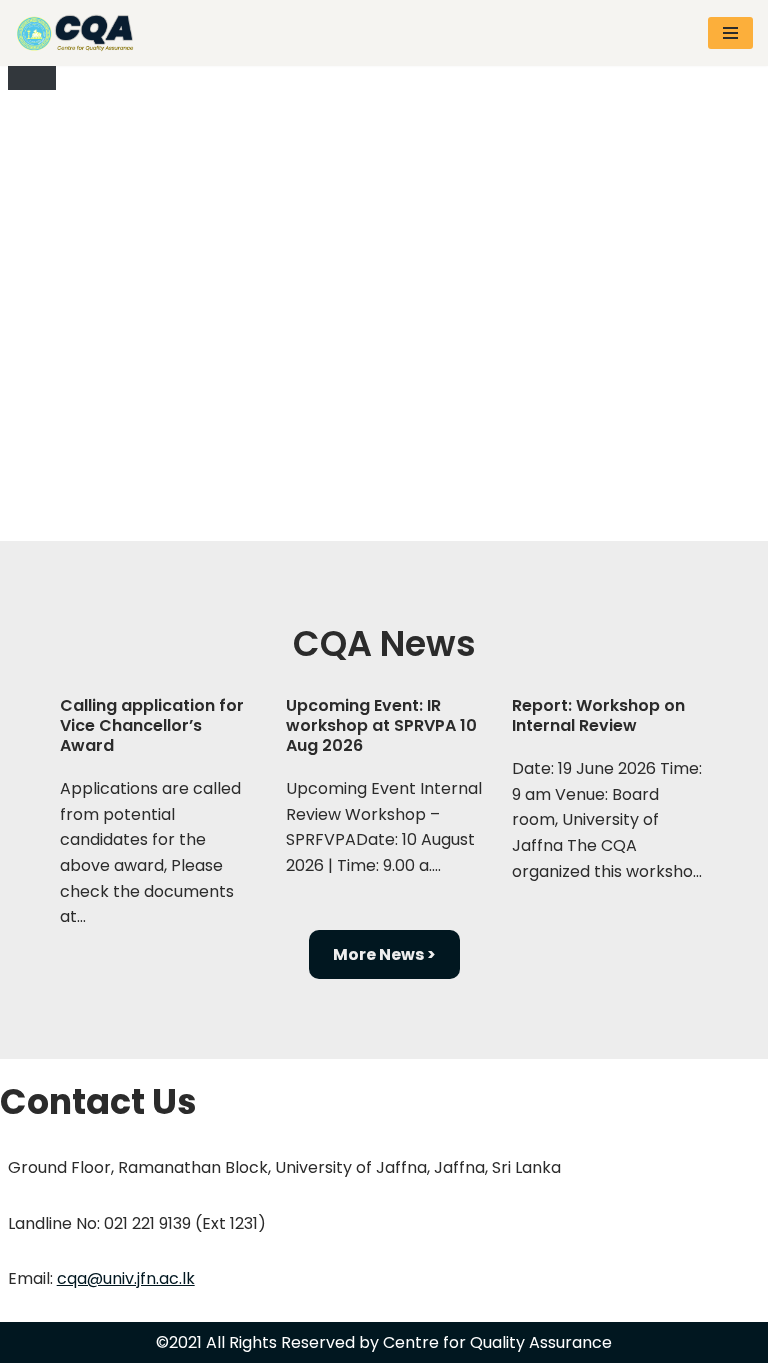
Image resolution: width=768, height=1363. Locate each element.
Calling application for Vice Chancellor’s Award (152, 725)
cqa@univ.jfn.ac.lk (126, 1278)
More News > (384, 954)
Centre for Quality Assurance (497, 1342)
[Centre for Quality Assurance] (80, 33)
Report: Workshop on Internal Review (598, 715)
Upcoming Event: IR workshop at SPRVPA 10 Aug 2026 (381, 725)
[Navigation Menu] (730, 33)
